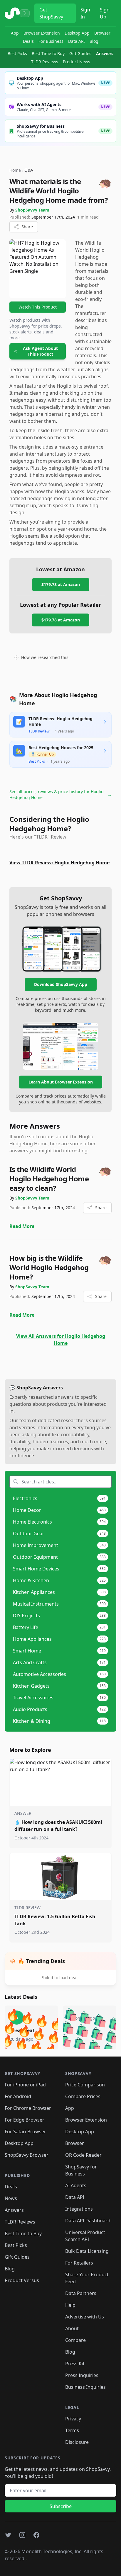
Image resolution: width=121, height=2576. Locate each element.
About (72, 2328)
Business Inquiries (85, 2387)
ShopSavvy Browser (27, 2155)
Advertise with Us (85, 2317)
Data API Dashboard (88, 2221)
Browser (102, 33)
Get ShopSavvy (51, 13)
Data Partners (81, 2293)
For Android (18, 2096)
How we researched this (45, 657)
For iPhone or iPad (25, 2085)
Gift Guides (80, 53)
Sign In (85, 13)
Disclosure (77, 2442)
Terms (72, 2430)
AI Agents (76, 2185)
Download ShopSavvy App (61, 984)
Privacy (73, 2419)
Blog (94, 41)
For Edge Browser (25, 2120)
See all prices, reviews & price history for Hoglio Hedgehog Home (60, 794)
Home (15, 170)
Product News (77, 62)
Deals (28, 41)
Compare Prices (83, 2096)
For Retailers (79, 2263)
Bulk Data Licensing (87, 2251)
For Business (51, 41)
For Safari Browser (25, 2132)
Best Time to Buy (48, 53)
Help (70, 2305)
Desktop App (77, 33)
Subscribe (61, 2506)
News (11, 2198)
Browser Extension (42, 33)
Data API (77, 41)
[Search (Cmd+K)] (25, 13)
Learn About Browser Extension (61, 1082)
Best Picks (17, 53)
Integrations (79, 2209)
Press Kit (75, 2364)
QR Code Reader (83, 2155)
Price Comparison (85, 2085)
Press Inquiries (82, 2375)
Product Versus (22, 2280)
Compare (75, 2340)
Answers (105, 53)
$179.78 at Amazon (61, 584)
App (15, 33)
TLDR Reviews (45, 62)
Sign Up (105, 13)
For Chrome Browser (28, 2108)
